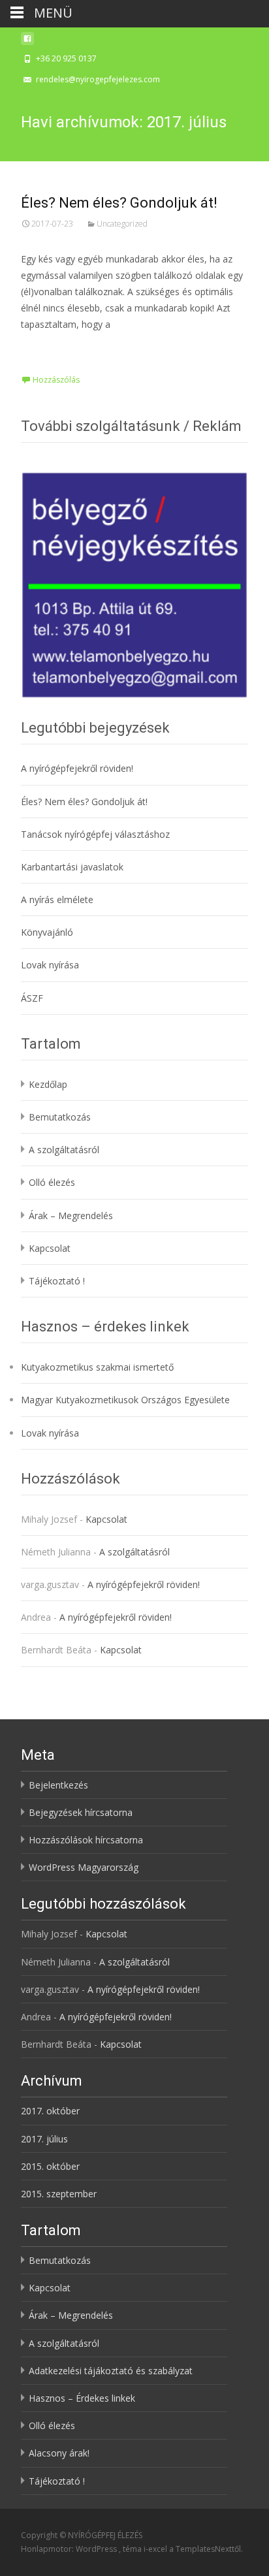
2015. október (50, 2166)
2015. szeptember (59, 2194)
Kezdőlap (48, 1084)
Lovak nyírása (50, 965)
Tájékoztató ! (57, 1281)
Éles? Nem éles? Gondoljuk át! (119, 203)
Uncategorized (122, 224)
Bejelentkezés (58, 1785)
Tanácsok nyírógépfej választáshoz (95, 834)
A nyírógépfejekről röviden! (77, 768)
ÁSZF (32, 998)
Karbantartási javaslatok (72, 867)
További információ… (71, 349)
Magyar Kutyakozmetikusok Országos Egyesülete (125, 1400)
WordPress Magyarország (84, 1867)
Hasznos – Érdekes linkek (82, 2398)
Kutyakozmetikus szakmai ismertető (97, 1367)
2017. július (44, 2139)
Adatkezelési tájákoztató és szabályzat (111, 2371)
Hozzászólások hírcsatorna (86, 1840)
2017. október (50, 2111)
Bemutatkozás (60, 1117)
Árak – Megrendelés (71, 1216)
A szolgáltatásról (64, 1150)
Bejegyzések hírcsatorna (81, 1812)
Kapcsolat (50, 1248)
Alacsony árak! (59, 2453)
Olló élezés (52, 1182)
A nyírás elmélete (57, 899)
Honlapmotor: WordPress (70, 2549)
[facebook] (27, 42)
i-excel (156, 2549)
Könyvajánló (47, 932)
